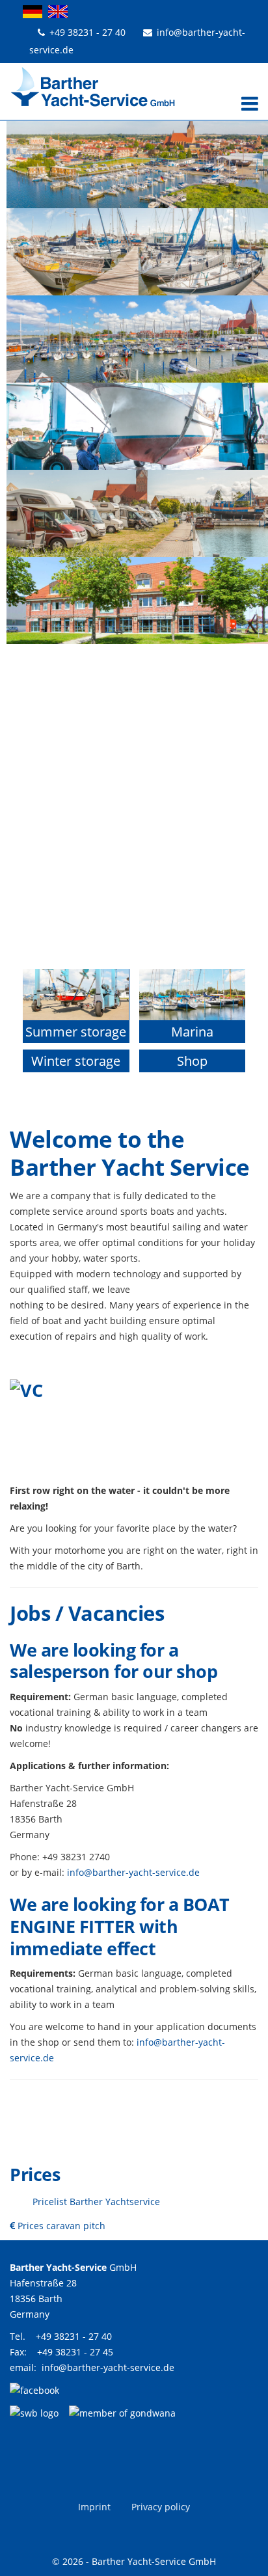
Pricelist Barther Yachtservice (96, 2202)
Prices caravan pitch (60, 2226)
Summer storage (76, 1032)
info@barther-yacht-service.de (133, 1872)
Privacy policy (161, 2507)
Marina (192, 1032)
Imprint (94, 2507)
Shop (192, 1061)
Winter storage (76, 1061)
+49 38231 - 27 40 (87, 32)
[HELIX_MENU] (247, 105)
